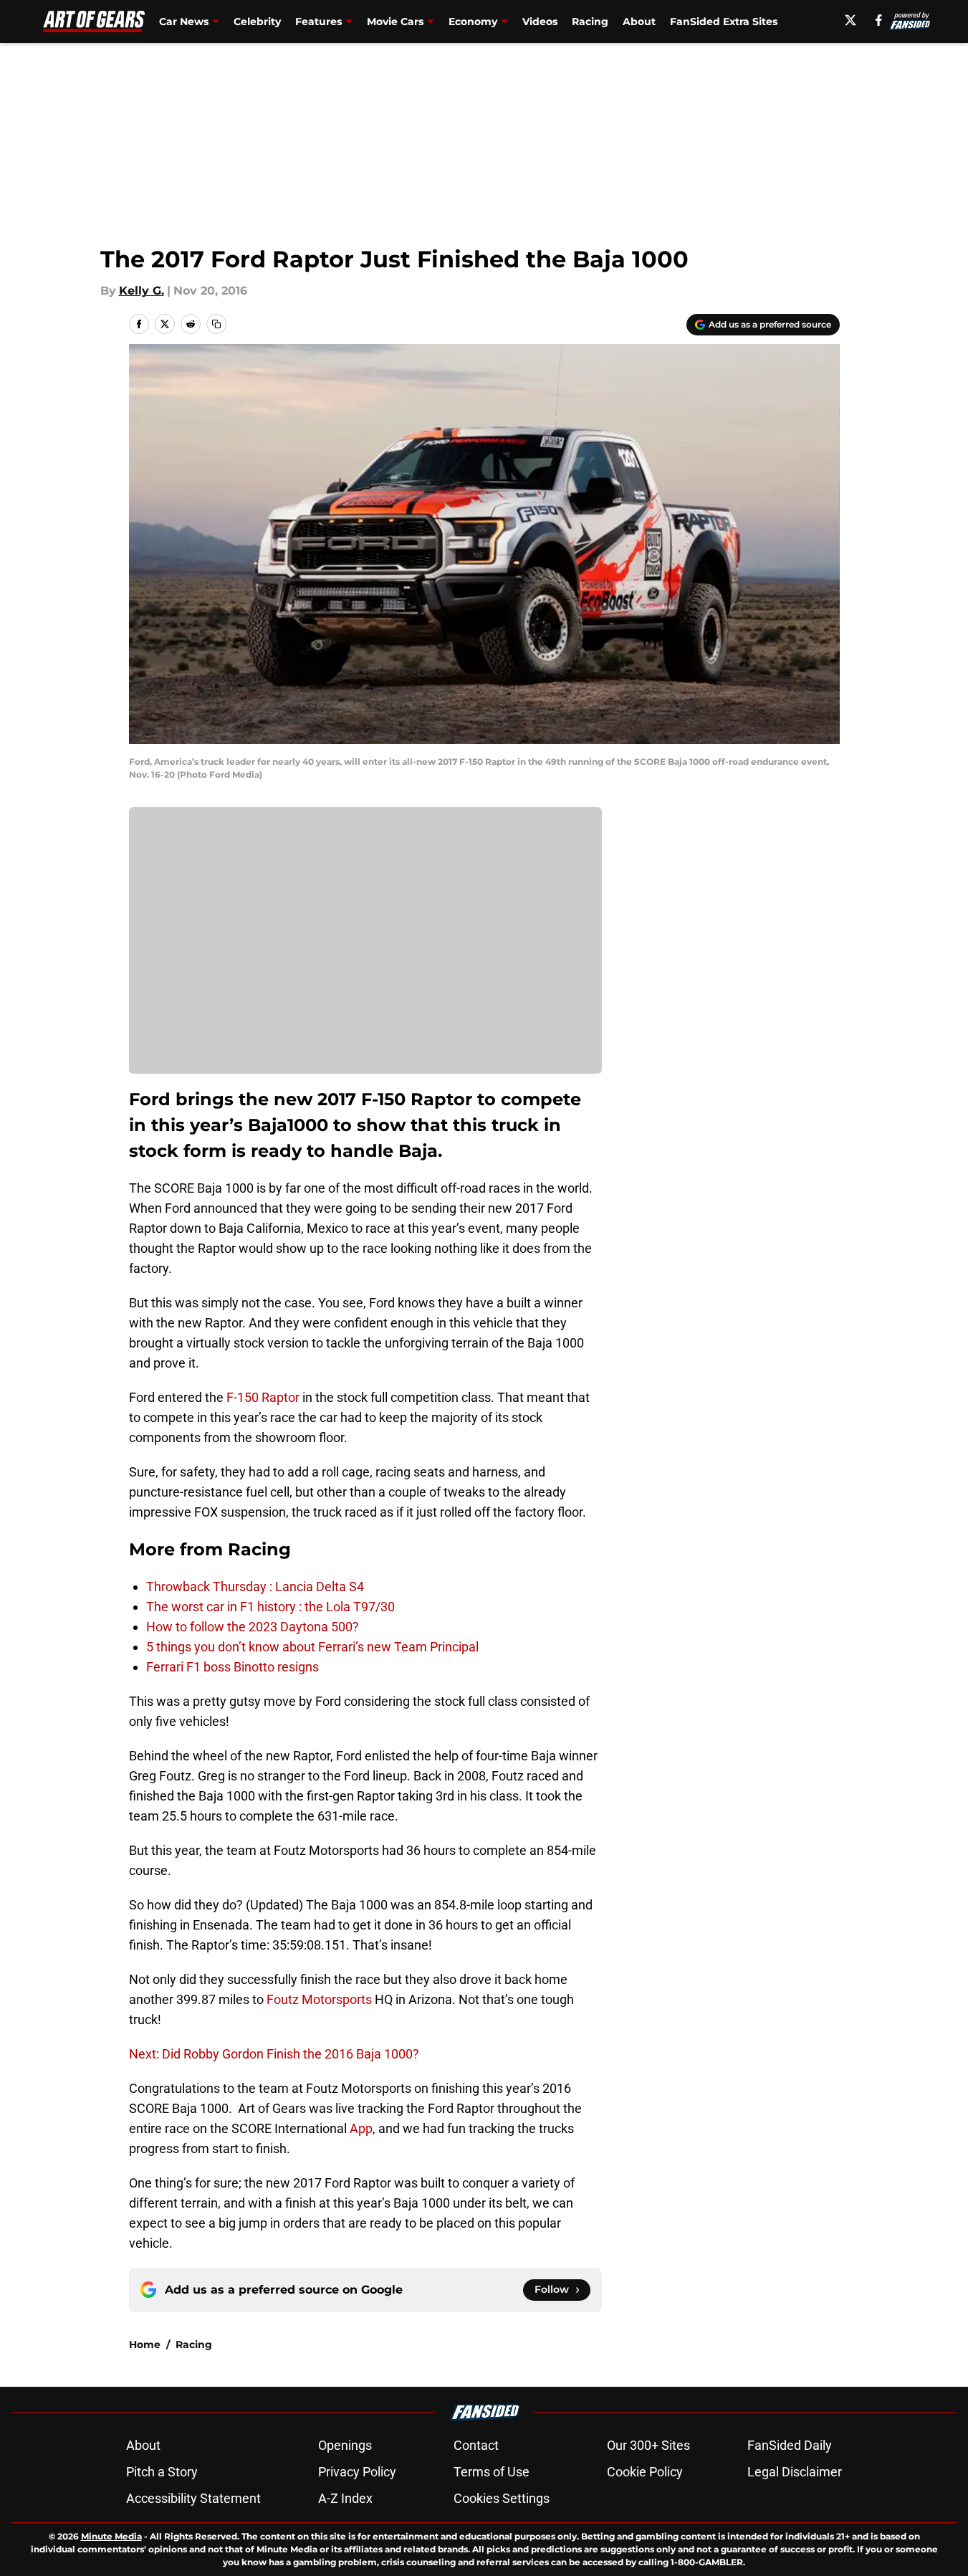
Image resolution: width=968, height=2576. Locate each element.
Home (145, 2344)
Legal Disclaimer (795, 2472)
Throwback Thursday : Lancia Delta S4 (255, 1587)
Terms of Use (492, 2472)
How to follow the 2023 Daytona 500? (253, 1627)
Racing (590, 22)
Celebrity (257, 22)
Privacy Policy (357, 2472)
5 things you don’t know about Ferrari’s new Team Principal (312, 1647)
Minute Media (111, 2536)
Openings (345, 2445)
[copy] (216, 324)
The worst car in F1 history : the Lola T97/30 (270, 1607)
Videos (540, 22)
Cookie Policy (645, 2472)
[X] (850, 20)
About (639, 22)
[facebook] (879, 20)
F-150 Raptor (263, 1397)
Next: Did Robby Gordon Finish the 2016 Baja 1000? (274, 2054)
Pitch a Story (162, 2472)
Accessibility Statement (193, 2498)
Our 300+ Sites (648, 2445)
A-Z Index (345, 2498)
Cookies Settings (502, 2498)
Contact (476, 2445)
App (361, 2128)
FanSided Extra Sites (724, 22)
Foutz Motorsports (319, 1999)
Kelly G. (142, 291)
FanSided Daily (790, 2445)
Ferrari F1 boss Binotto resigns (233, 1667)
